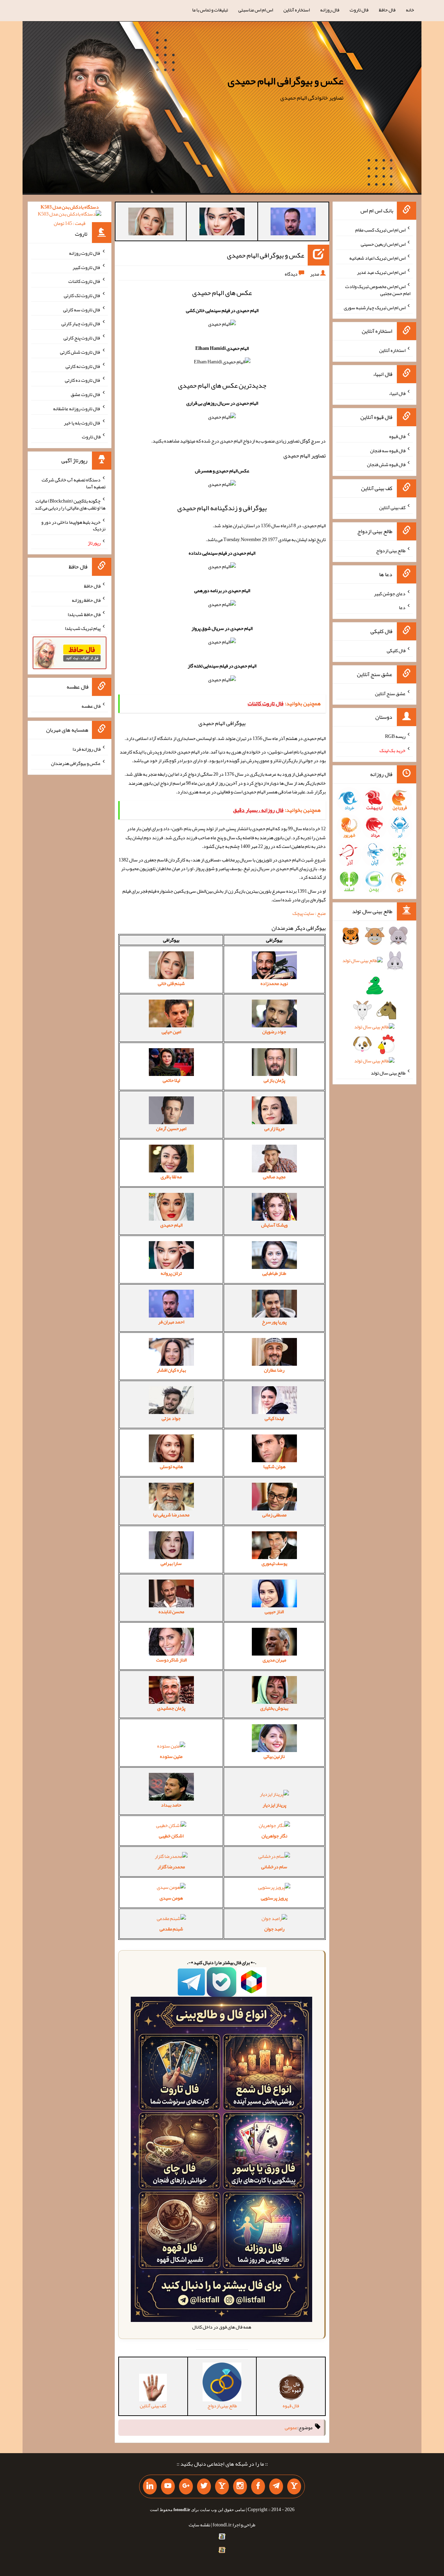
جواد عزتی (171, 1418)
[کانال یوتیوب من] (168, 2486)
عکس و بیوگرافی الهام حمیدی (285, 81)
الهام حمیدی (171, 1225)
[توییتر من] (204, 2486)
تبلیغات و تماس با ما (210, 10)
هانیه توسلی (171, 1466)
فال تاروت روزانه (85, 253)
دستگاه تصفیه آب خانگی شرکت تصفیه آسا (74, 483)
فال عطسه (91, 706)
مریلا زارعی (274, 1128)
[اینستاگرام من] (240, 2486)
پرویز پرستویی (274, 1898)
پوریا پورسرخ (274, 1322)
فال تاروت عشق (86, 394)
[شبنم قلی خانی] (151, 223)
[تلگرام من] (276, 2486)
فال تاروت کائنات (84, 281)
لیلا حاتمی (171, 1080)
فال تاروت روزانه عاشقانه (77, 409)
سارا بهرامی (171, 1563)
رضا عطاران (274, 1370)
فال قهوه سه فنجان (388, 450)
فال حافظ (387, 10)
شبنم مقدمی (171, 1929)
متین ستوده (171, 1756)
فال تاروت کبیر (87, 267)
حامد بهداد (171, 1805)
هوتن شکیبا (274, 1466)
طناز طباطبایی (274, 1273)
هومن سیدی (171, 1898)
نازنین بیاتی (274, 1756)
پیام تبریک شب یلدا (83, 628)
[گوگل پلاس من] (186, 2486)
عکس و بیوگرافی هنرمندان (76, 763)
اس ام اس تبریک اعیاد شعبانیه (377, 258)
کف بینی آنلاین (392, 507)
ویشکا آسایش (274, 1225)
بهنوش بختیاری (274, 1708)
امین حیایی (171, 1032)
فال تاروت (359, 10)
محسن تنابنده (171, 1611)
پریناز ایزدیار (274, 1805)
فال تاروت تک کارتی (82, 295)
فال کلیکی (396, 650)
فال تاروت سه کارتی (82, 309)
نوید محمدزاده (274, 983)
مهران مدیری (274, 1660)
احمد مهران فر (171, 1322)
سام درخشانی (274, 1867)
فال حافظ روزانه (86, 600)
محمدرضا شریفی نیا (171, 1515)
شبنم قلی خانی (171, 983)
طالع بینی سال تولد (388, 1073)
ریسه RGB (395, 736)
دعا (402, 607)
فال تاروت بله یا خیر (82, 422)
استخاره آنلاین (297, 10)
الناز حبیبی (274, 1611)
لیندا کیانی (274, 1418)
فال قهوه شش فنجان (386, 464)
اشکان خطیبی (171, 1836)
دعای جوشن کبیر (390, 593)
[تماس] (222, 2486)
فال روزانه (330, 10)
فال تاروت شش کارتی (80, 352)
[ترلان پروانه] (222, 223)
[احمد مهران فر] (293, 223)
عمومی (291, 2427)
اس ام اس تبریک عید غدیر (381, 272)
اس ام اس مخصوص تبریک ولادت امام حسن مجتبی (378, 290)
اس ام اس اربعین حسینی (383, 244)
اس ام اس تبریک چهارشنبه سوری (375, 307)
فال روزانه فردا (87, 749)
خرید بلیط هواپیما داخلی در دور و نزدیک (73, 525)
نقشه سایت (199, 2525)
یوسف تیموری (274, 1563)
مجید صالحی (274, 1177)
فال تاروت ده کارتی (83, 380)
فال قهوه (397, 436)
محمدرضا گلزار (171, 1867)
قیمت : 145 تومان (70, 215)
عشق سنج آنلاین (390, 693)
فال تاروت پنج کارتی (82, 338)
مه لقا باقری (171, 1177)
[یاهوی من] (294, 2486)
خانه (410, 10)
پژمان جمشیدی (171, 1708)
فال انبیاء (397, 393)
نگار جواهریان (274, 1836)
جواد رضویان (274, 1032)
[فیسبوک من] (258, 2486)
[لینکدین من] (150, 2486)
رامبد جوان (274, 1929)
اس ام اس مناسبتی (256, 10)
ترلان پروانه (171, 1273)
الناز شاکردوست (171, 1660)
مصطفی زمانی (274, 1515)
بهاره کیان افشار (171, 1370)
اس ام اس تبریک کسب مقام (380, 230)
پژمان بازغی (274, 1080)
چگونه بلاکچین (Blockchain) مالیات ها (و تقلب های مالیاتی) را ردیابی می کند (70, 504)
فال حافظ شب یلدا (84, 614)
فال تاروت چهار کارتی (81, 323)
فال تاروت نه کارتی (83, 366)
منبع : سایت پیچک (309, 913)
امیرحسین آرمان (171, 1128)
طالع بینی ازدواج (391, 550)
